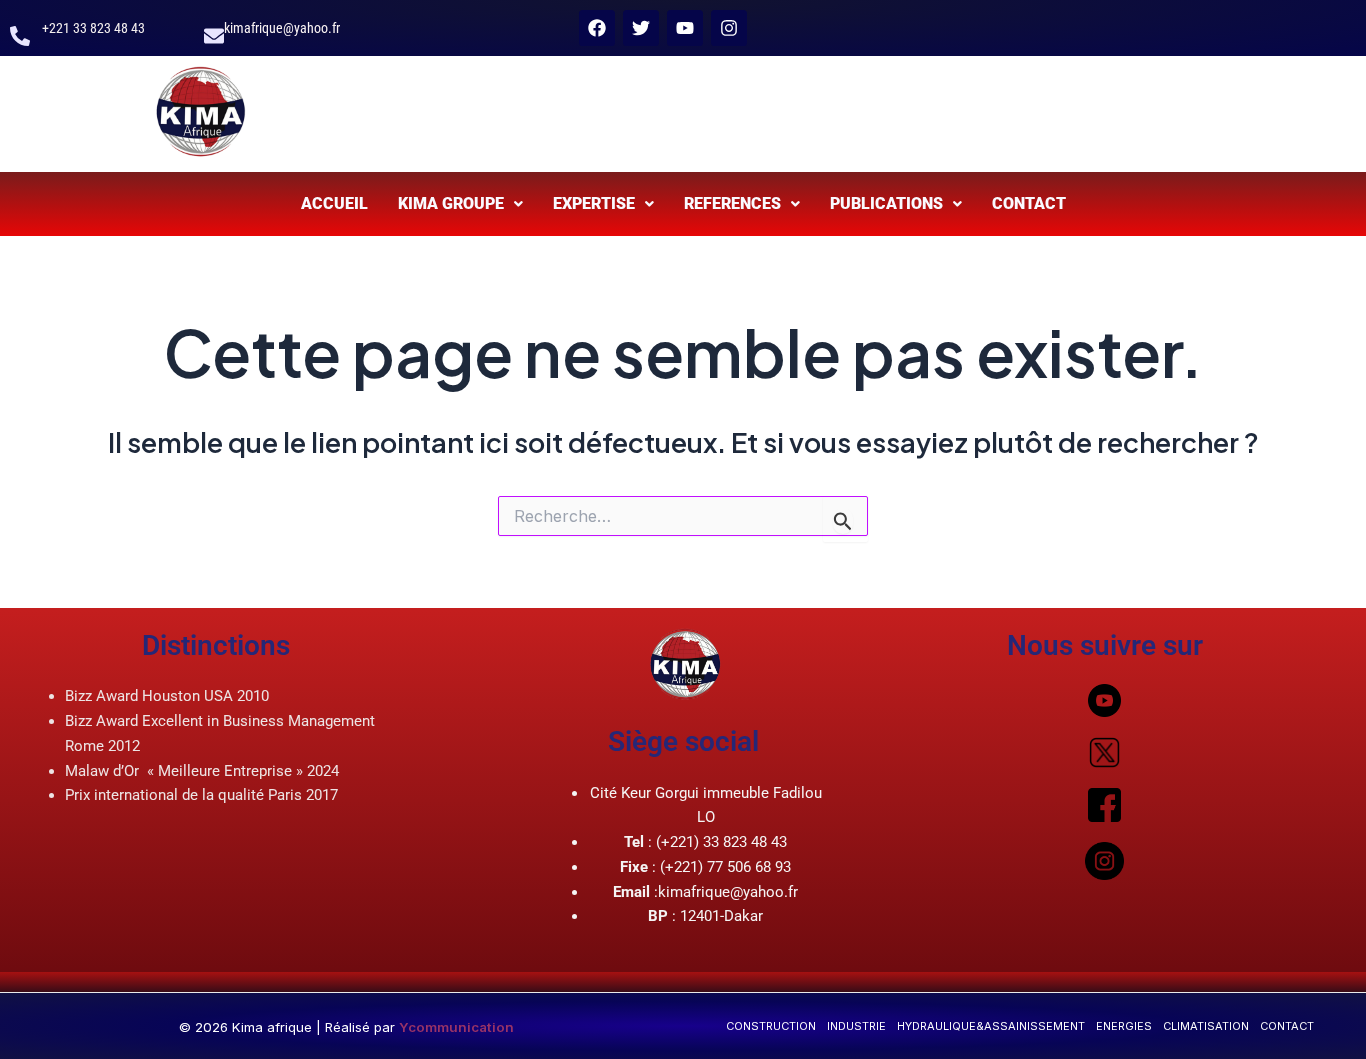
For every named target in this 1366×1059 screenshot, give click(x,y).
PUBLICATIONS (886, 203)
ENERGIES (1124, 1026)
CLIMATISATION (1206, 1026)
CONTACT (1029, 203)
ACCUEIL (334, 203)
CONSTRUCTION (771, 1026)
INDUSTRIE (856, 1026)
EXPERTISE (594, 203)
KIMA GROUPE (451, 203)
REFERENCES (732, 203)
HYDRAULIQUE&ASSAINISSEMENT (991, 1026)
